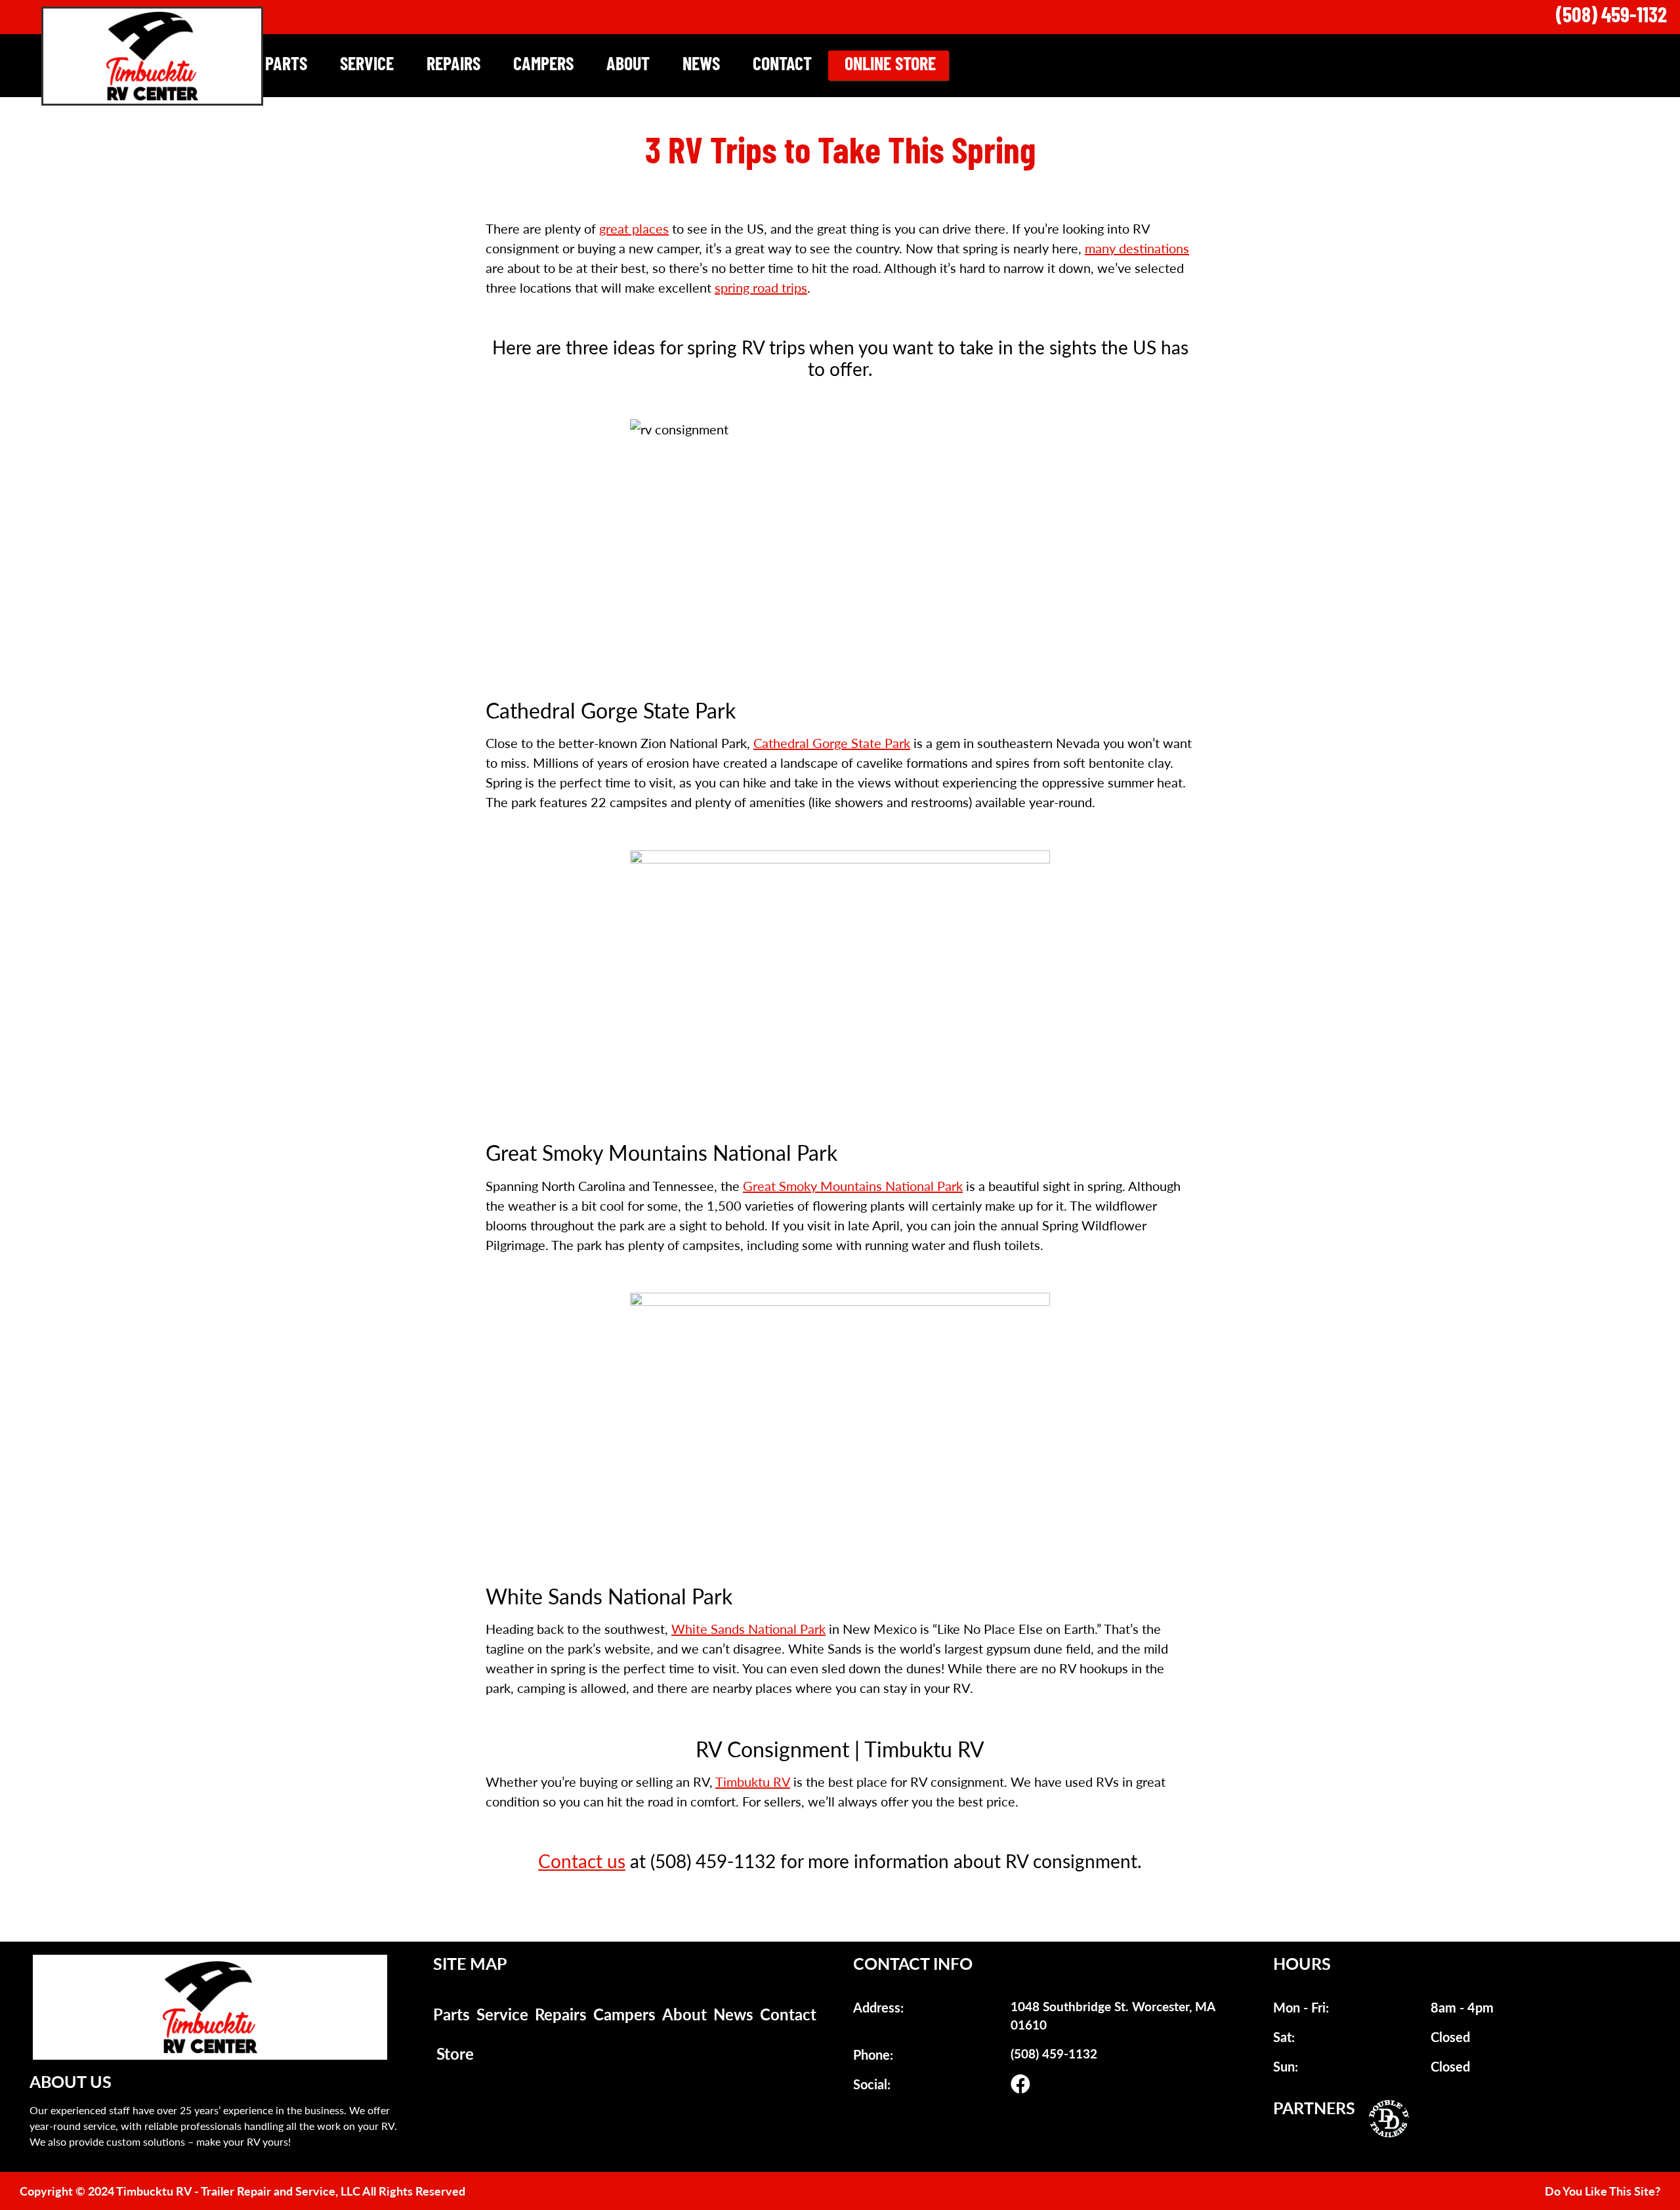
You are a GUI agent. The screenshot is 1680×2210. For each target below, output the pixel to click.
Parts (286, 66)
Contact (782, 66)
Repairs (453, 66)
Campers (543, 66)
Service (367, 66)
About (628, 66)
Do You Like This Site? (1603, 2191)
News (701, 66)
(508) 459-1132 (1611, 17)
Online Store (890, 66)
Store (455, 2053)
